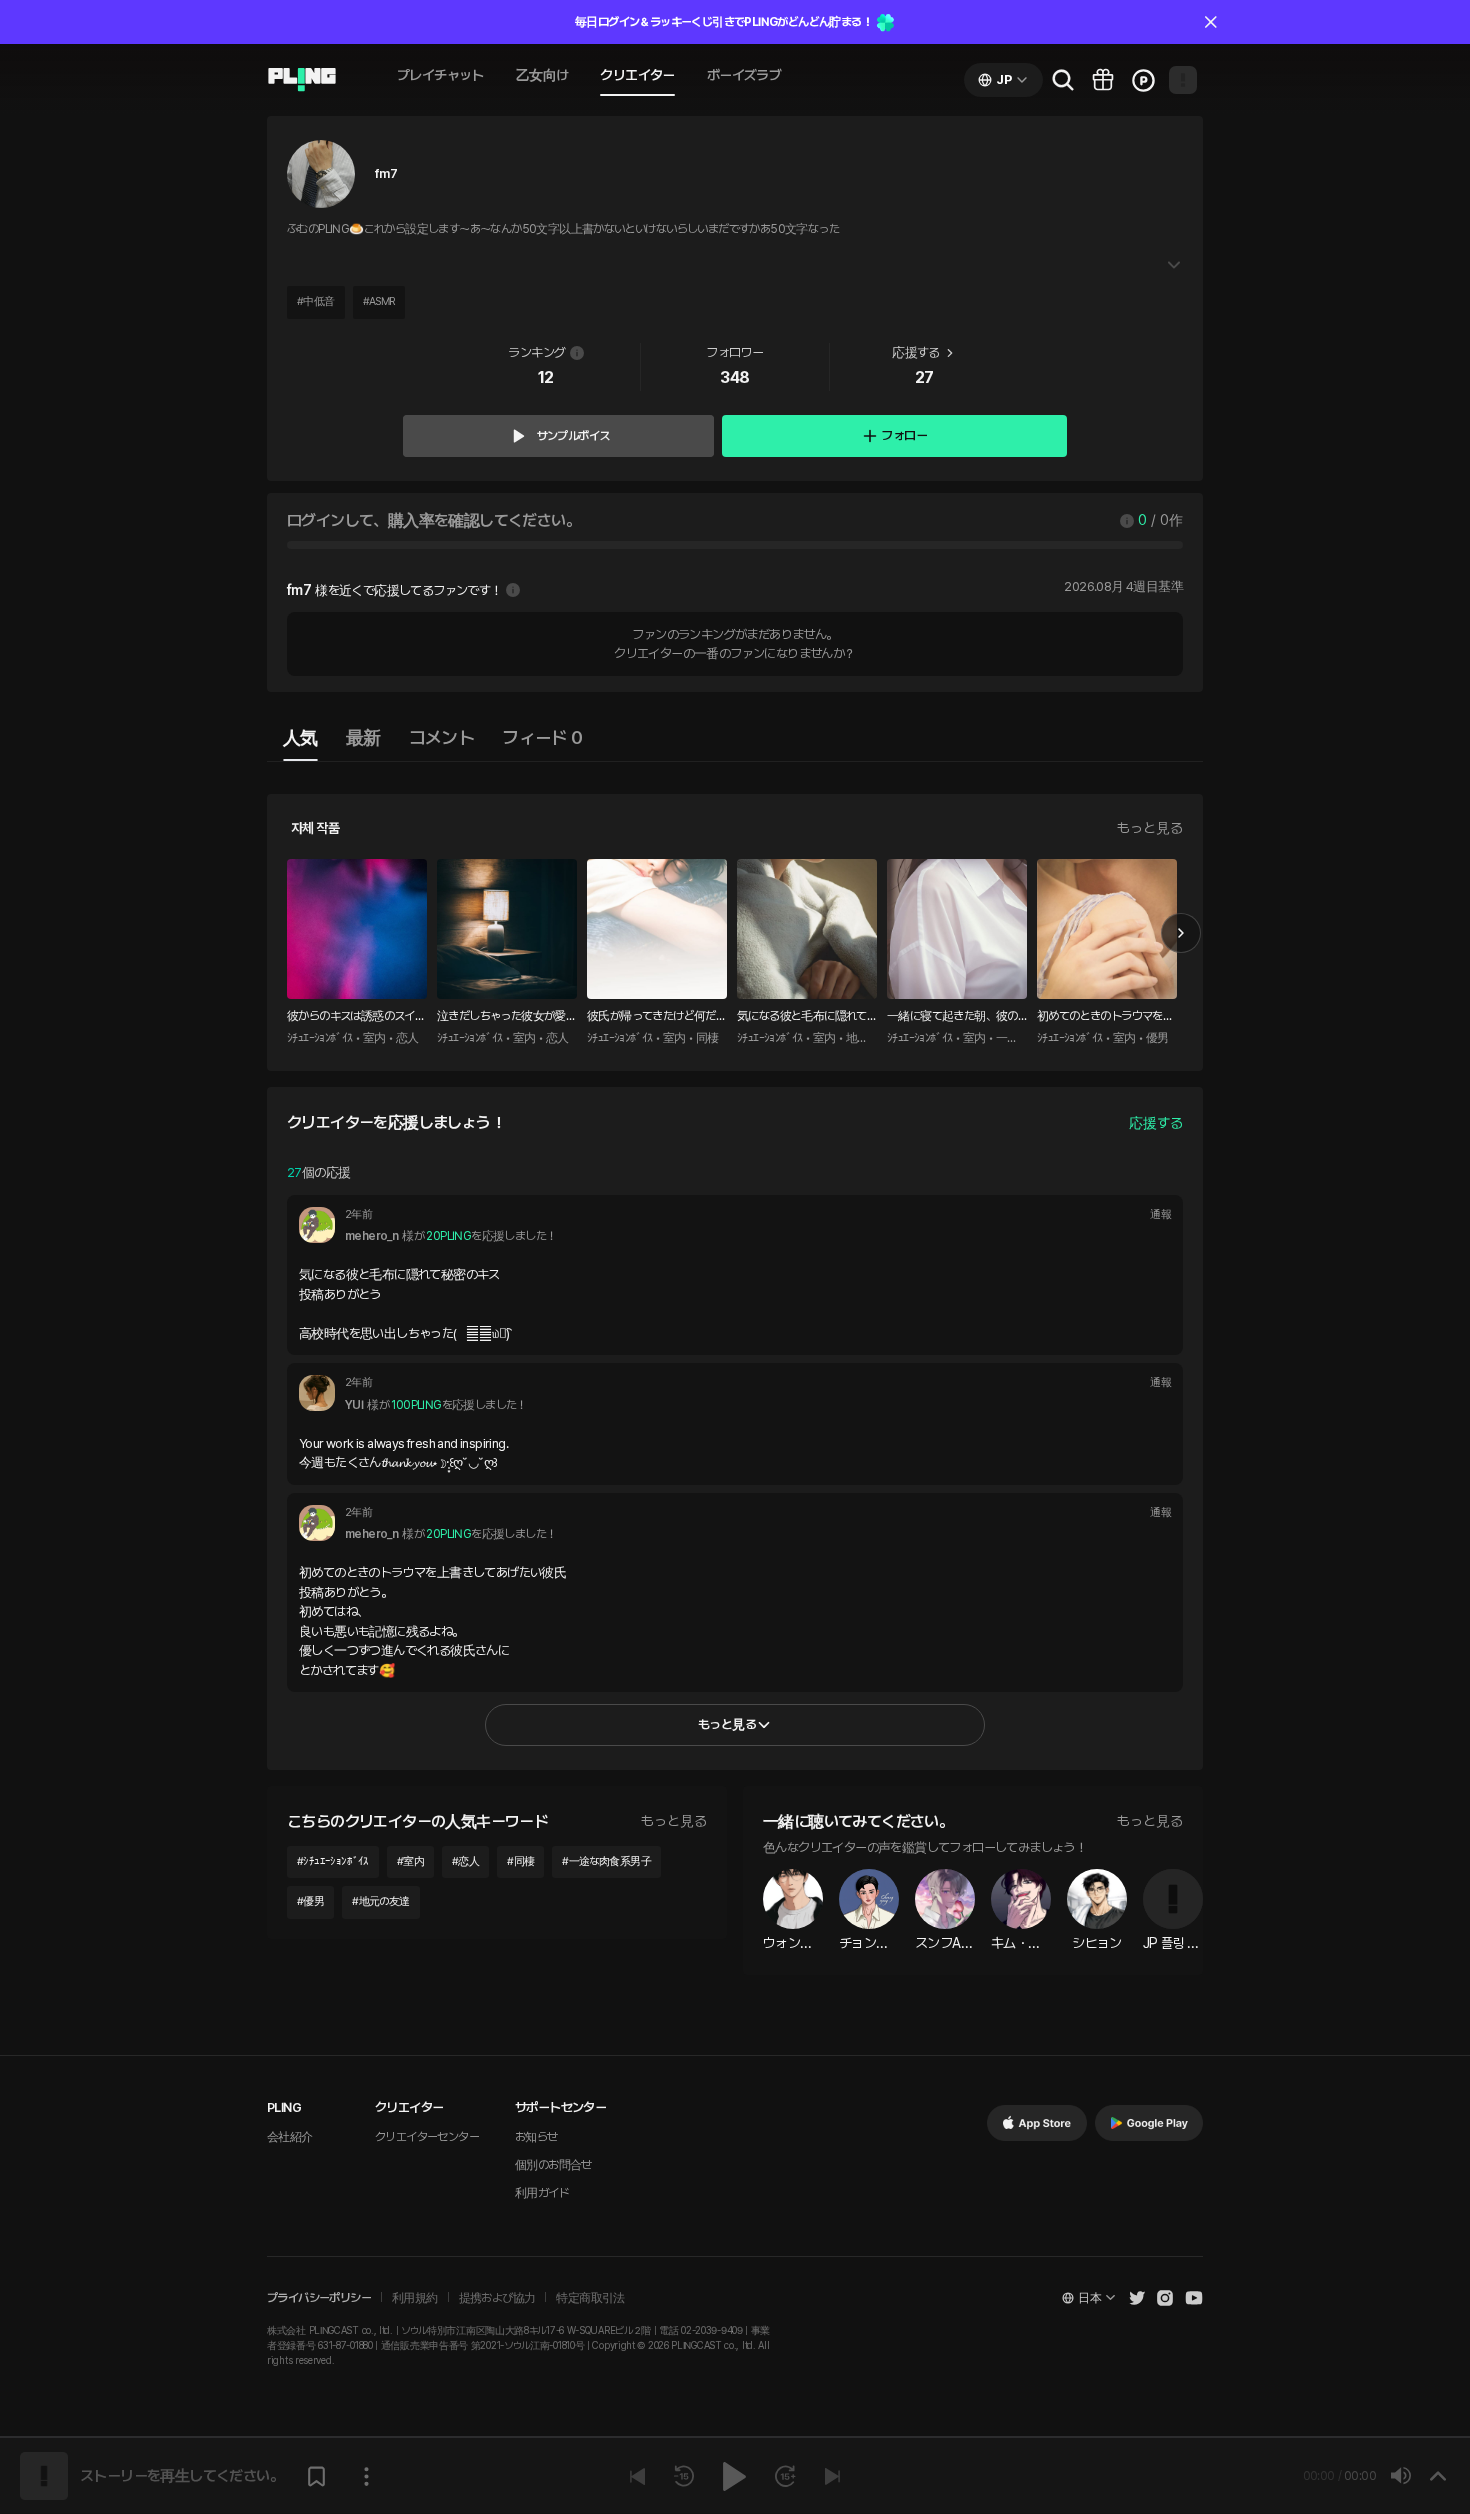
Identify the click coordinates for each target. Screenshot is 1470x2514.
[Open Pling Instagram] (1165, 2298)
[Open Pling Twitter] (1137, 2298)
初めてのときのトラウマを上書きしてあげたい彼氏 (1105, 1017)
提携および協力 (497, 2298)
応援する (1156, 1123)
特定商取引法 (590, 2298)
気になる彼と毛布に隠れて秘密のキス (802, 1017)
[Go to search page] (1063, 80)
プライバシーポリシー (319, 2298)
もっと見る (1150, 828)
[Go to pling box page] (1103, 80)
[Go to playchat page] (302, 80)
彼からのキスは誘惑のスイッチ (356, 1017)
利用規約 (415, 2298)
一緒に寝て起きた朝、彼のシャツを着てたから (952, 1017)
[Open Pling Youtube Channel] (1194, 2298)
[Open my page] (1183, 80)
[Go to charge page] (1143, 80)
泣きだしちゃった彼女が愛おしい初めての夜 (506, 1017)
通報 (1160, 1214)
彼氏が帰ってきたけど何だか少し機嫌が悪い (656, 1017)
